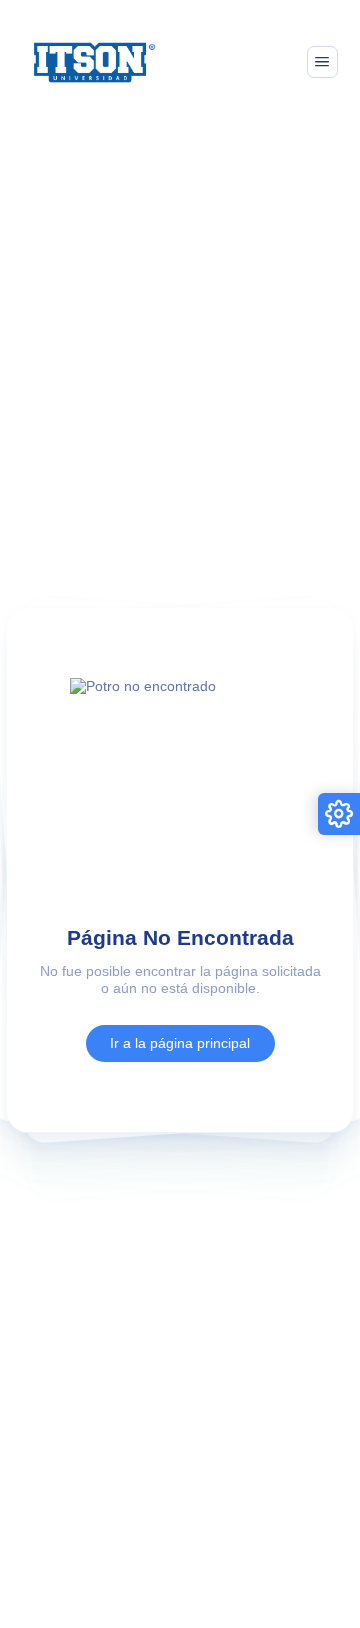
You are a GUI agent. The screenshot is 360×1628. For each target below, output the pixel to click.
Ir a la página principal (180, 1043)
